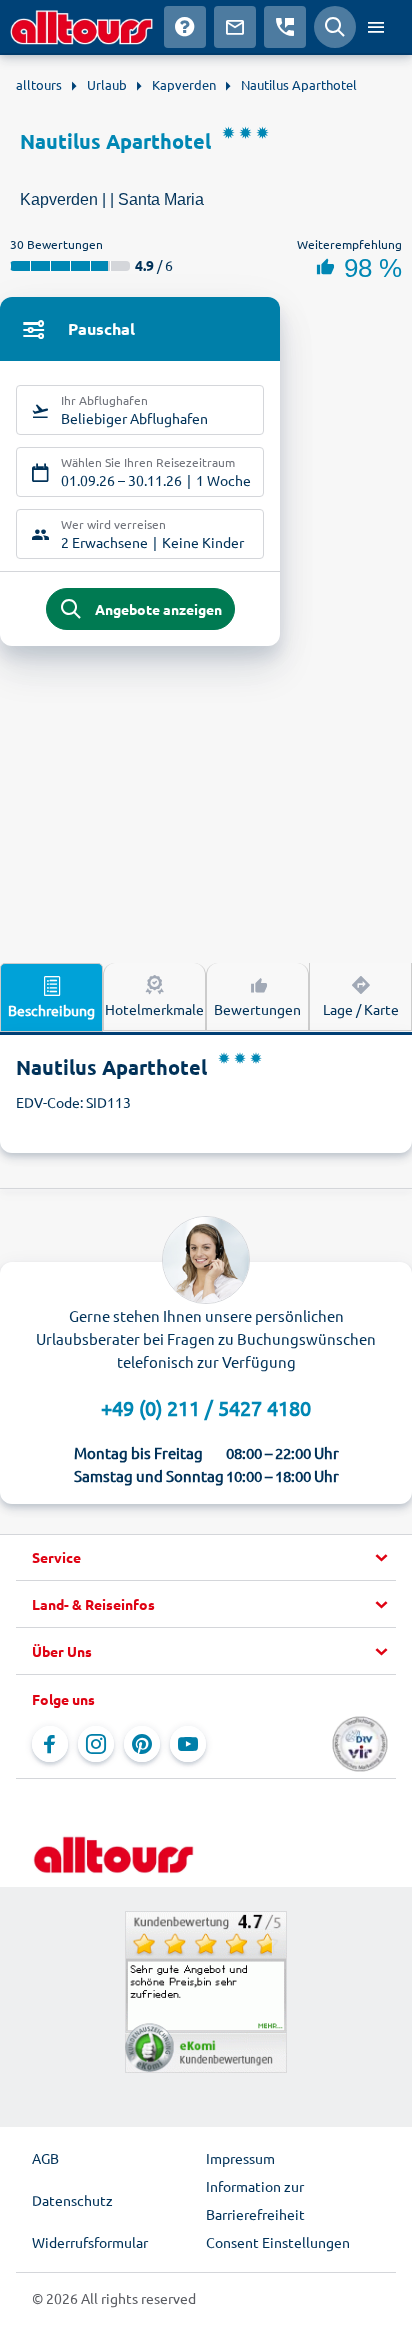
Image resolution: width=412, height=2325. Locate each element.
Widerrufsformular (90, 2242)
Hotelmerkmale (154, 1009)
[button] (206, 1558)
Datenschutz (72, 2200)
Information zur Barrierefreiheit (255, 2200)
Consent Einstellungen (278, 2242)
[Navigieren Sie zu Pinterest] (142, 1744)
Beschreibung (51, 1010)
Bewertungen (257, 1009)
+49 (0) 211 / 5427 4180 (206, 1407)
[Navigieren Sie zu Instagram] (96, 1744)
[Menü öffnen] (376, 27)
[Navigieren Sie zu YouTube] (188, 1744)
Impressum (240, 2158)
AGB (45, 2158)
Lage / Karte (361, 1009)
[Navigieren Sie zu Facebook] (50, 1744)
